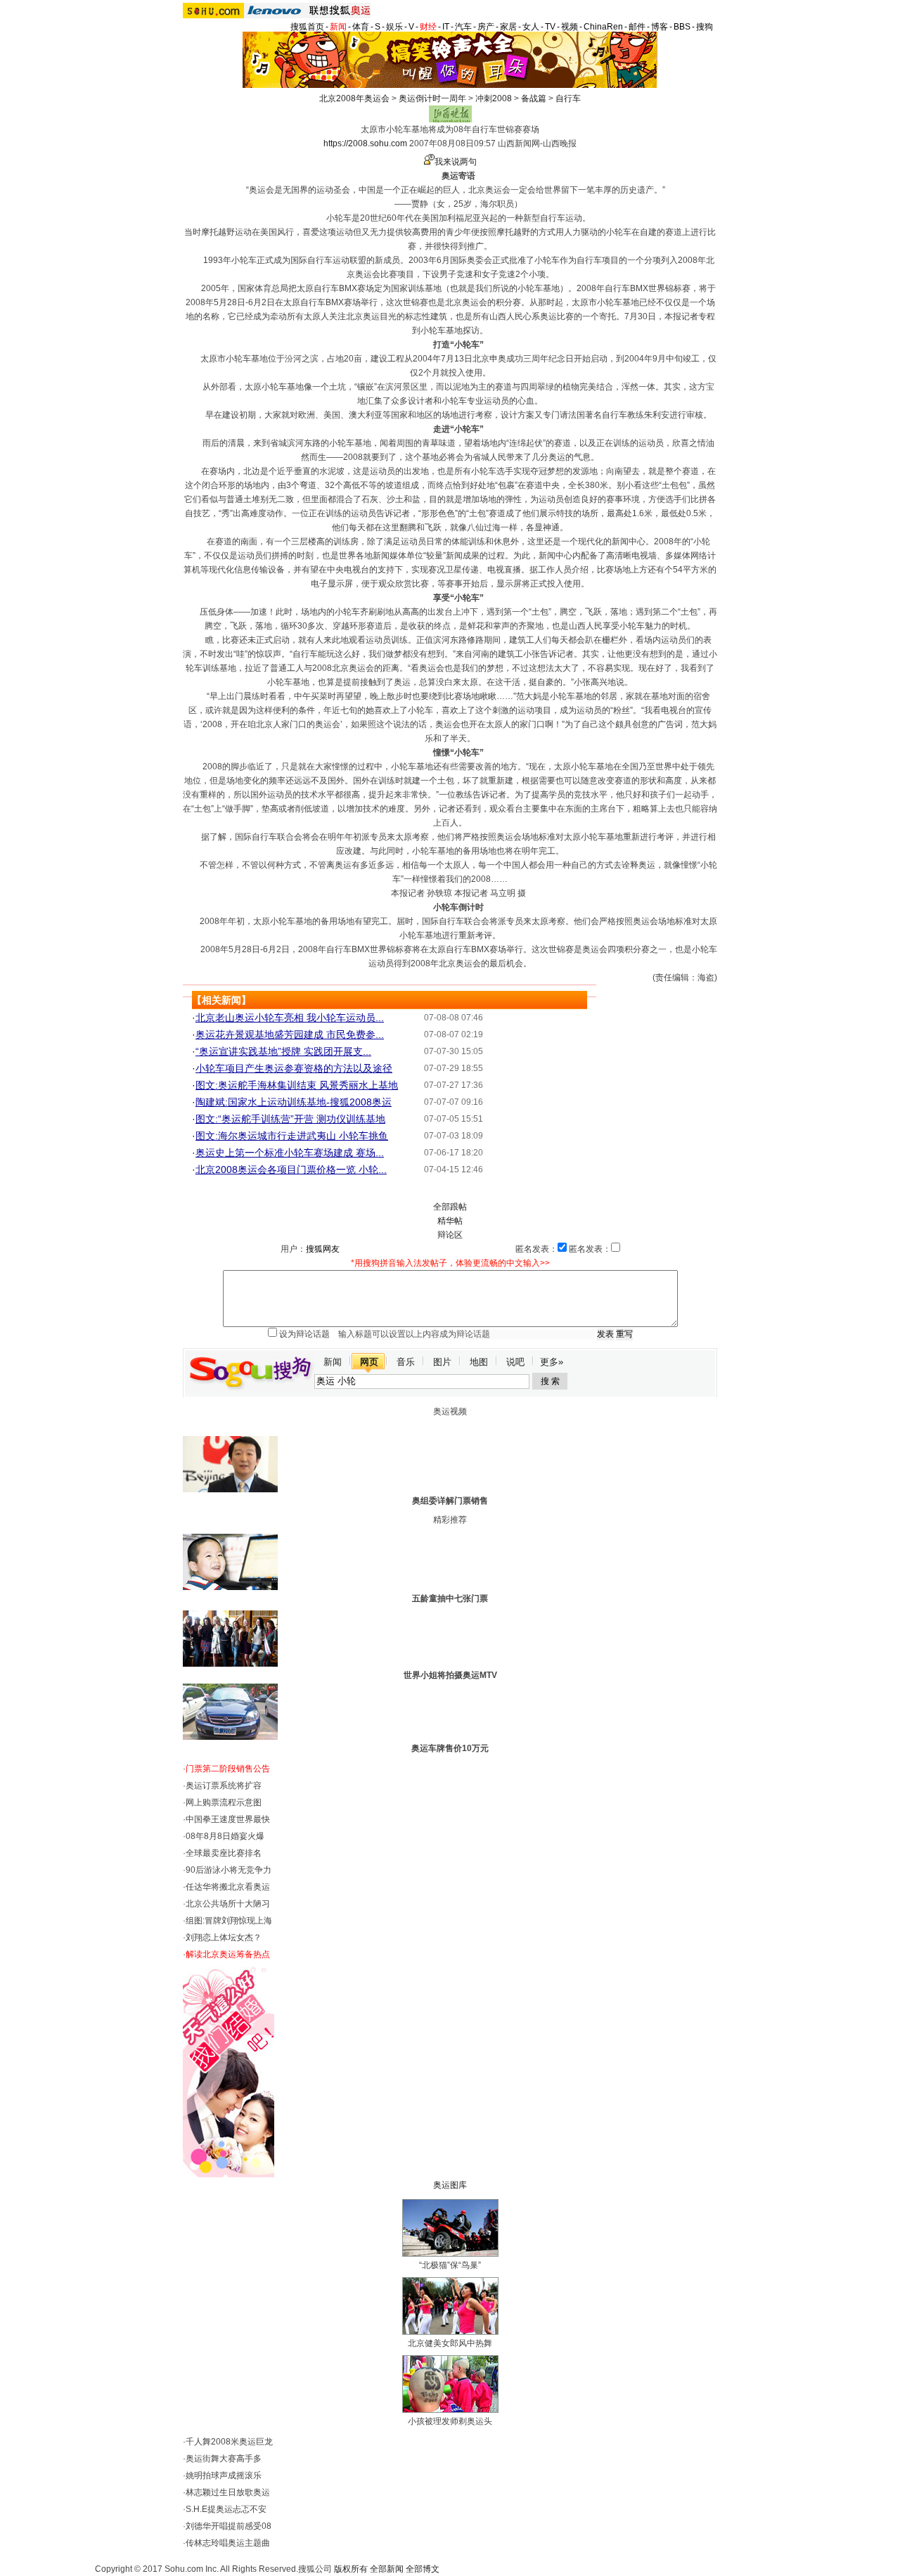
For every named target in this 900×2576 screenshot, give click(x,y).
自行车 (568, 98)
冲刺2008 (494, 98)
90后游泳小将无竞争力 (229, 1870)
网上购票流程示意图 (224, 1802)
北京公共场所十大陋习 (228, 1904)
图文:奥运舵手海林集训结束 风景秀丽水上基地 (297, 1085)
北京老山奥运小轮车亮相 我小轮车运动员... (290, 1018)
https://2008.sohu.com (365, 143)
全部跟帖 (450, 1207)
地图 (479, 1362)
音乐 (406, 1362)
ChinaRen (603, 27)
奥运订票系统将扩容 (224, 1786)
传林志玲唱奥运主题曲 (228, 2543)
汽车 (463, 27)
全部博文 (423, 2569)
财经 (428, 27)
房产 (486, 27)
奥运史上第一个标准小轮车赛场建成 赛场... (290, 1153)
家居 (508, 27)
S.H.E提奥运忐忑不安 (226, 2509)
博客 (660, 27)
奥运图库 (450, 2185)
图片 (442, 1362)
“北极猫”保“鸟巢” (450, 2265)
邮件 (637, 27)
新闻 (338, 27)
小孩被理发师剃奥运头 (450, 2421)
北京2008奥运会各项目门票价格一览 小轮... (291, 1170)
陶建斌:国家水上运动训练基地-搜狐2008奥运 (294, 1102)
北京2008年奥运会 (354, 98)
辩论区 (450, 1235)
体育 (361, 27)
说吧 (515, 1362)
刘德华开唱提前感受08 (229, 2526)
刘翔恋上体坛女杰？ (224, 1937)
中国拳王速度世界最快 (228, 1819)
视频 (570, 27)
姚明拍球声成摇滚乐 (224, 2475)
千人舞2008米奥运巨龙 (229, 2442)
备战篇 (534, 98)
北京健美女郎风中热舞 (450, 2343)
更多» (552, 1362)
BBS (682, 27)
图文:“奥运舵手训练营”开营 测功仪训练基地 (290, 1119)
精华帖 (450, 1221)
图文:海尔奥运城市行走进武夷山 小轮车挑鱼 (292, 1136)
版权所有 (351, 2569)
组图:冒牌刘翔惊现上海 (229, 1921)
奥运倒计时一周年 (432, 98)
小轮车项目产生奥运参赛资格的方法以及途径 (294, 1068)
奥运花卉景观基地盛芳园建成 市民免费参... (290, 1034)
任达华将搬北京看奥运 (228, 1887)
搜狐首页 (307, 27)
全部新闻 (387, 2569)
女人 (531, 27)
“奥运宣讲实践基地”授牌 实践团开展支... (283, 1051)
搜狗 (705, 27)
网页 (369, 1362)
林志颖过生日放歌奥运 (228, 2492)
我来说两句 (456, 162)
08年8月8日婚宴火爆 (225, 1836)
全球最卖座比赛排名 (224, 1853)
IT (446, 27)
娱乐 (394, 27)
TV (550, 27)
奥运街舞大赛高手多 (224, 2459)
